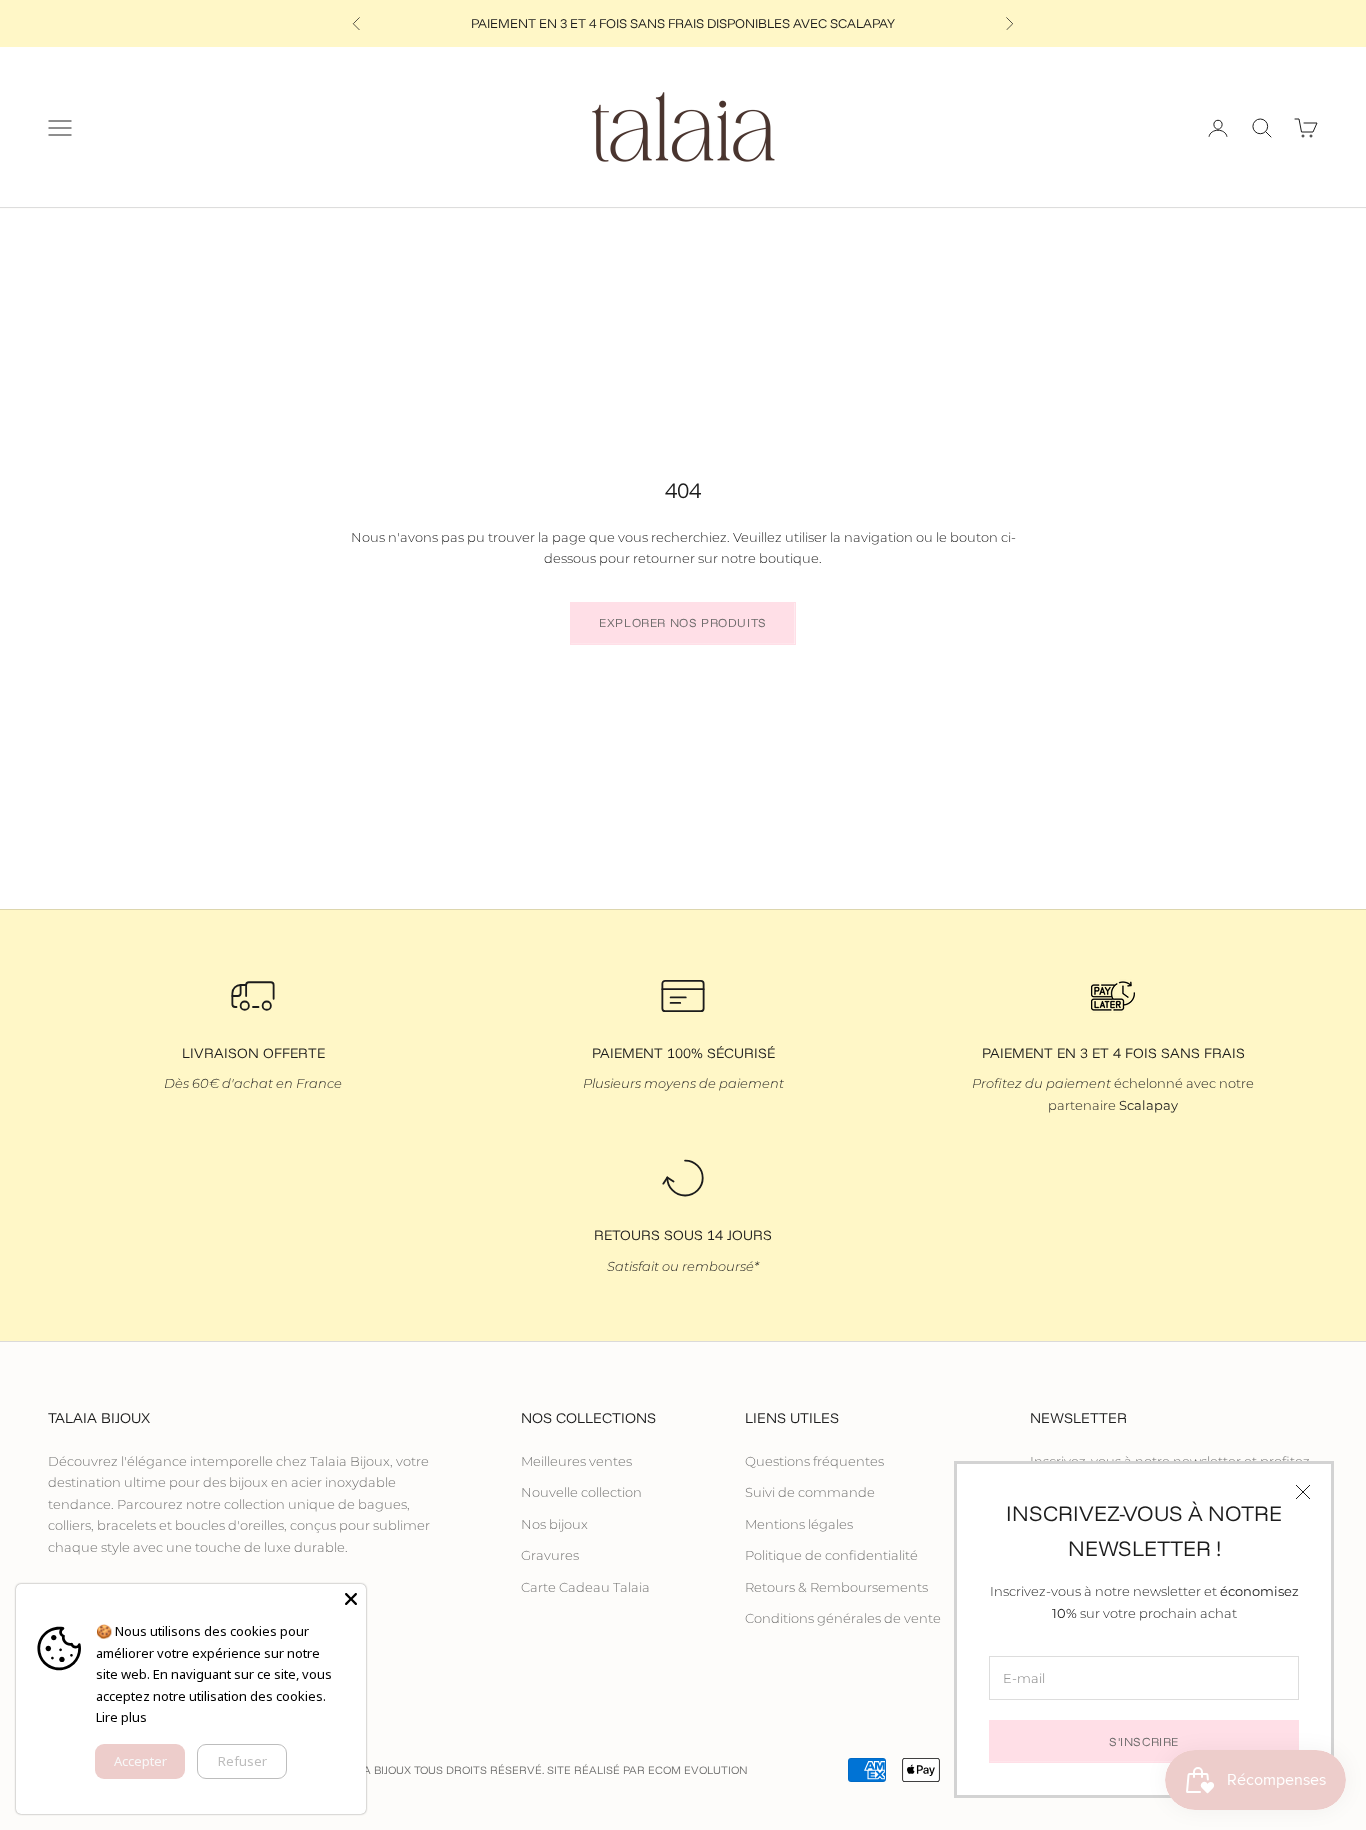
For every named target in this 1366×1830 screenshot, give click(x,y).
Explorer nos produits (683, 622)
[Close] (351, 1599)
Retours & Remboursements (836, 1587)
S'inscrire (1144, 1741)
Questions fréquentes (814, 1461)
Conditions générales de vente (843, 1618)
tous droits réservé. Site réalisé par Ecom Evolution (581, 1770)
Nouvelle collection (581, 1492)
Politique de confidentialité (831, 1555)
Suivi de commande (810, 1492)
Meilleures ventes (576, 1461)
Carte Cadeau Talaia (585, 1587)
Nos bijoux (554, 1524)
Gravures (550, 1555)
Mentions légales (799, 1524)
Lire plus (121, 1717)
